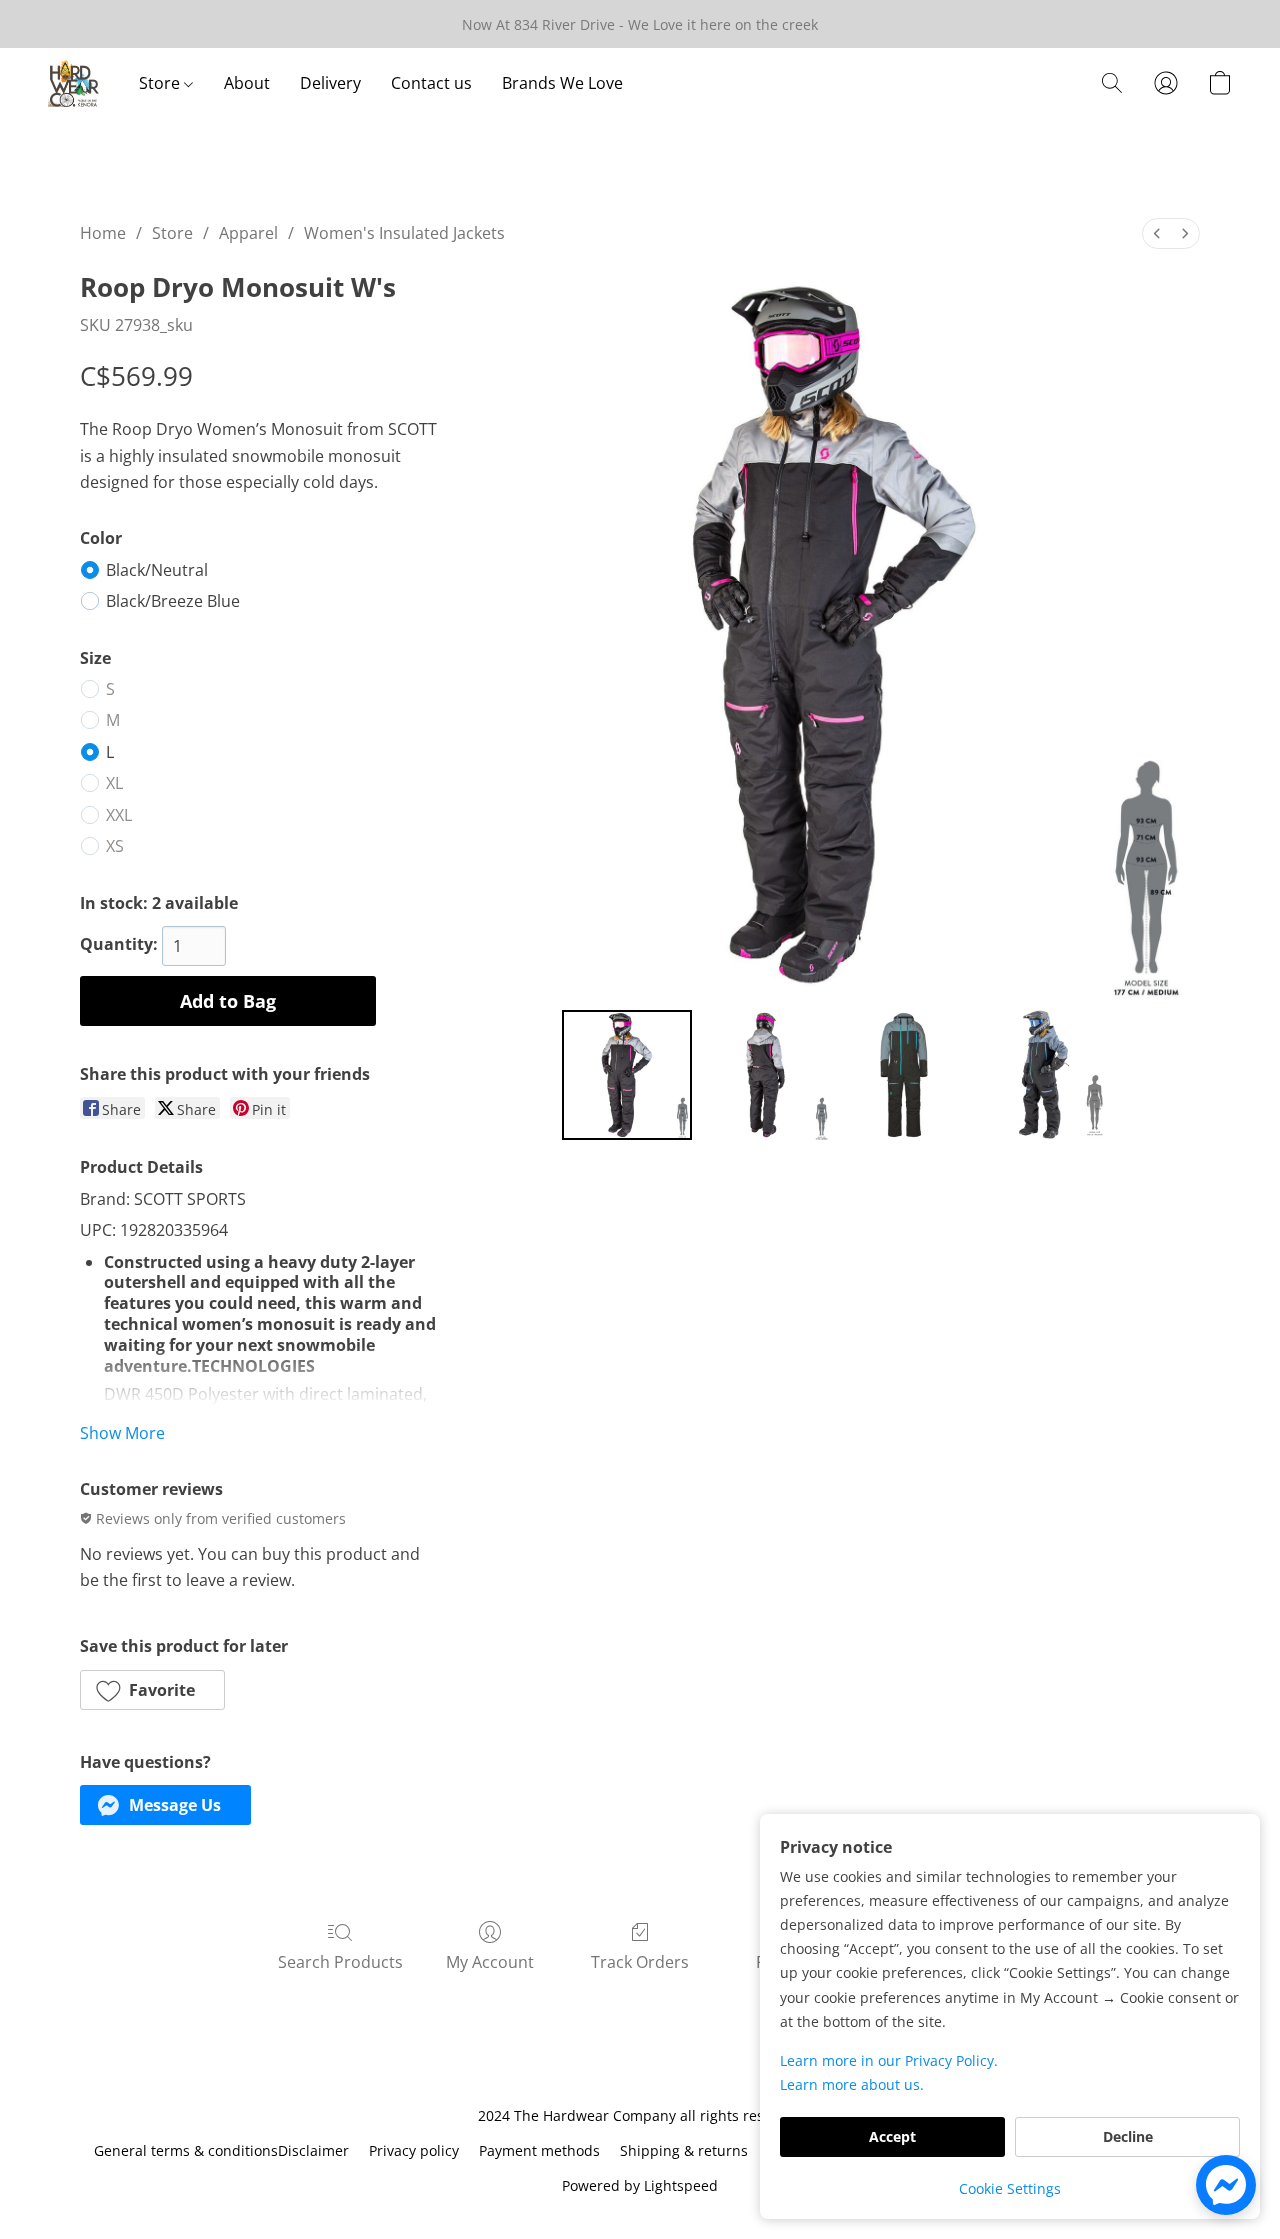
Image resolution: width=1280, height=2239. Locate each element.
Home (103, 233)
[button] (73, 83)
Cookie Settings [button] (1010, 2188)
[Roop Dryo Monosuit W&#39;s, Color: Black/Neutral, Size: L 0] (627, 1075)
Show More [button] (122, 1433)
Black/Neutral (157, 570)
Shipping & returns (684, 2150)
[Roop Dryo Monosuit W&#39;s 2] (904, 1075)
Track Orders (640, 1962)
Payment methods (539, 2150)
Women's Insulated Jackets (404, 233)
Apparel (248, 233)
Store (161, 83)
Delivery (330, 83)
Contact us (431, 83)
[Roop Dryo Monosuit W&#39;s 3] (1042, 1075)
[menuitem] (1157, 233)
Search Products (340, 1962)
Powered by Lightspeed (640, 2185)
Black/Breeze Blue (173, 601)
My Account (490, 1962)
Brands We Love (562, 83)
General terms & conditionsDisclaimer (221, 2150)
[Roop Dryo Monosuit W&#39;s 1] (765, 1075)
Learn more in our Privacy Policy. (889, 2060)
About (247, 83)
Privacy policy (414, 2150)
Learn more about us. (852, 2084)
